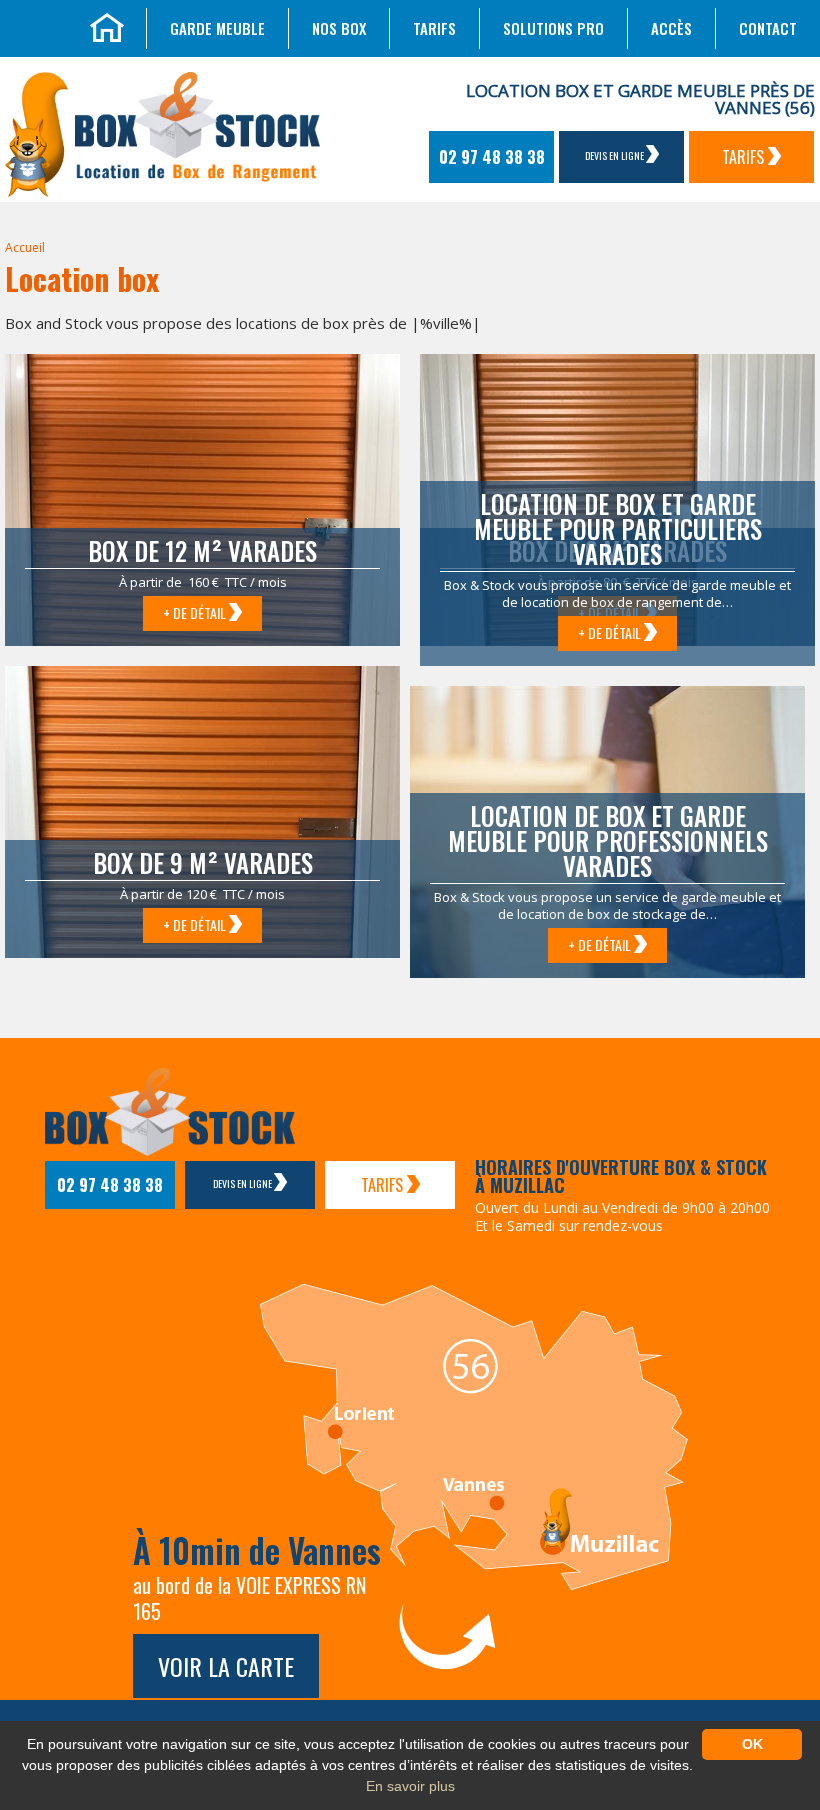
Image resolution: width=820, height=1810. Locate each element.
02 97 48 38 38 (492, 157)
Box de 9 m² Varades (203, 862)
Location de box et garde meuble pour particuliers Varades (618, 528)
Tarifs (434, 28)
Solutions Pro (553, 28)
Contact (768, 28)
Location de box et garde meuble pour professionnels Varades (608, 840)
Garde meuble (217, 28)
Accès (671, 28)
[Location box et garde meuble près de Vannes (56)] (36, 132)
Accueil (25, 247)
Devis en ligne (615, 155)
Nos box (339, 28)
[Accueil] (107, 25)
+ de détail (196, 612)
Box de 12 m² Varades (202, 550)
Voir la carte (226, 1666)
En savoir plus (410, 1786)
